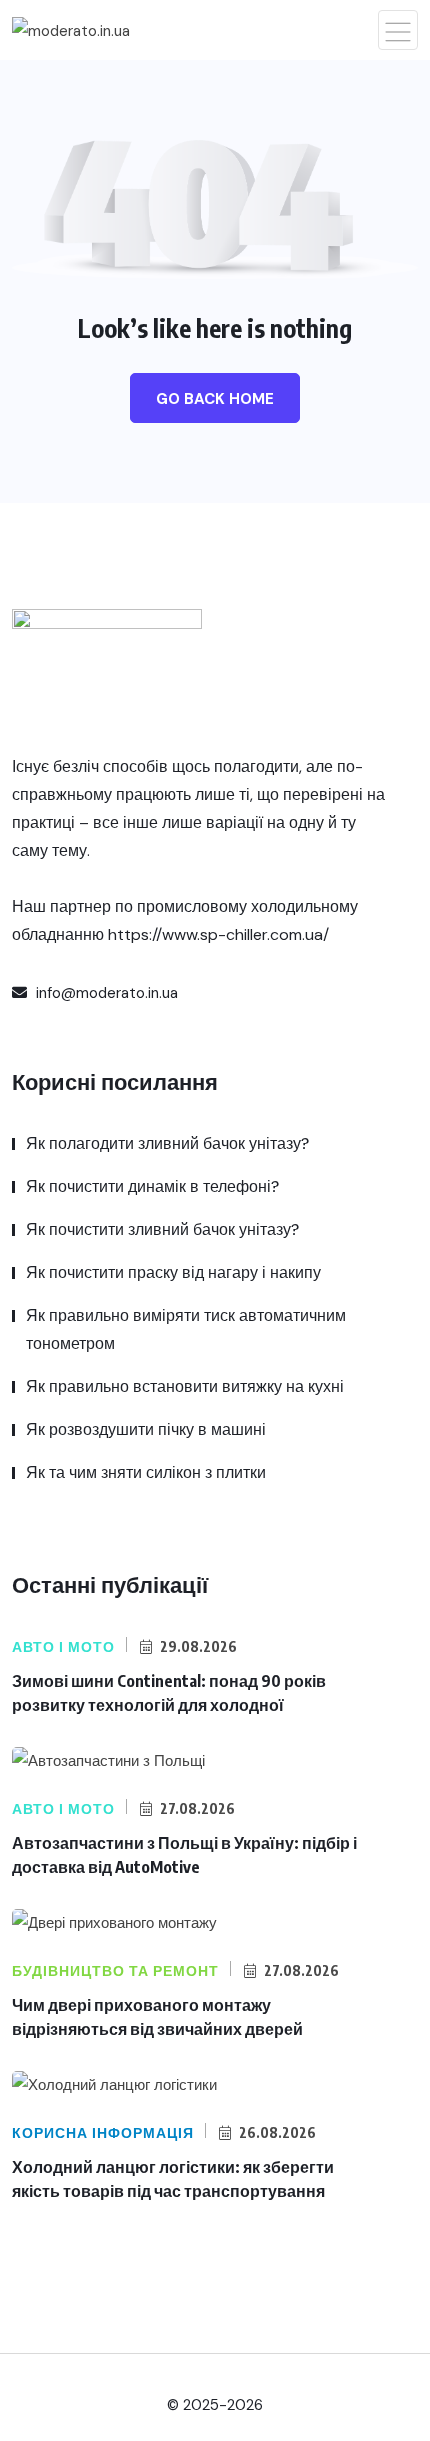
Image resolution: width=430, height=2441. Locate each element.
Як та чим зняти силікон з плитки (146, 1472)
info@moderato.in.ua (105, 993)
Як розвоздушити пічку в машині (146, 1429)
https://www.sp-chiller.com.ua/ (218, 934)
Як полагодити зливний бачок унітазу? (167, 1143)
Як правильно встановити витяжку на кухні (185, 1386)
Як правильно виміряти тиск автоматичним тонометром (186, 1329)
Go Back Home (215, 399)
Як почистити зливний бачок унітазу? (162, 1229)
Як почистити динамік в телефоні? (152, 1186)
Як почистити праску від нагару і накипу (173, 1272)
